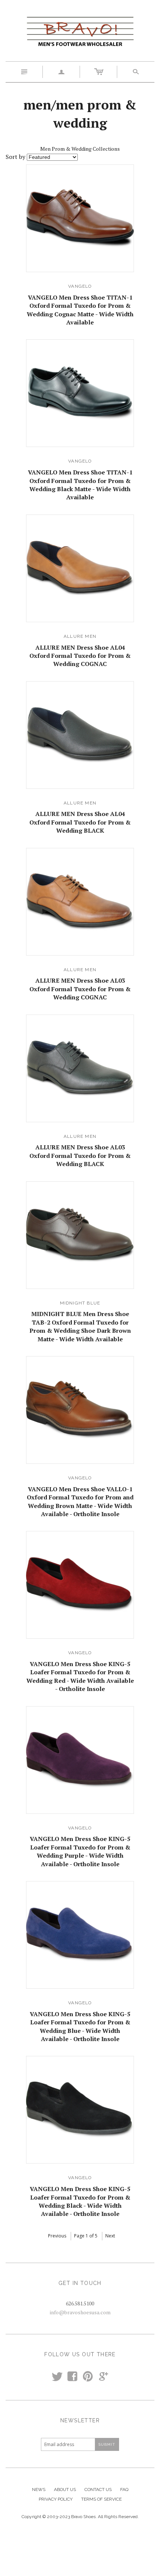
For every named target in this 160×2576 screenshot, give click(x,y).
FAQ (124, 2490)
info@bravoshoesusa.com (80, 2312)
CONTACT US (98, 2490)
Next (110, 2236)
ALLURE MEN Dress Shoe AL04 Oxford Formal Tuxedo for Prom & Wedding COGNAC (80, 656)
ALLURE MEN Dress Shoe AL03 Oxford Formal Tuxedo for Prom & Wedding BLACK (80, 1155)
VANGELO (80, 286)
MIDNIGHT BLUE (80, 1303)
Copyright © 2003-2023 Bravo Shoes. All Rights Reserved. (80, 2517)
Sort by (15, 157)
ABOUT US (65, 2490)
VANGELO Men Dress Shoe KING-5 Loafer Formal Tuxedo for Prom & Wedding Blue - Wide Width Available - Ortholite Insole (80, 2026)
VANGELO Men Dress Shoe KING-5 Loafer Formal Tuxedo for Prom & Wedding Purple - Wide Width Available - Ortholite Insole (80, 1851)
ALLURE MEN (80, 636)
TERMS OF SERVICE (101, 2499)
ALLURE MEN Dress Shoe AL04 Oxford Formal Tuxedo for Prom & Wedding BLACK (80, 822)
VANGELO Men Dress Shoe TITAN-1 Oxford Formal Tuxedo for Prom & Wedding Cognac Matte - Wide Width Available (80, 310)
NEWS (39, 2490)
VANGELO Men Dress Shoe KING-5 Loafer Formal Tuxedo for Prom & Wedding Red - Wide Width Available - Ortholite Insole (80, 1676)
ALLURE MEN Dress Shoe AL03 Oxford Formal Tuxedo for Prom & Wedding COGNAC (80, 989)
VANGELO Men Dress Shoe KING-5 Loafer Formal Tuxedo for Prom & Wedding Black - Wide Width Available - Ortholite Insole (80, 2201)
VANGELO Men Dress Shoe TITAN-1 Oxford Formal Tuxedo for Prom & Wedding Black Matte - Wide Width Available (80, 485)
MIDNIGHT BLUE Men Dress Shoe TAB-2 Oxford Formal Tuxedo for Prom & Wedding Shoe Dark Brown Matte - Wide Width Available (80, 1326)
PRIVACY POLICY (56, 2499)
